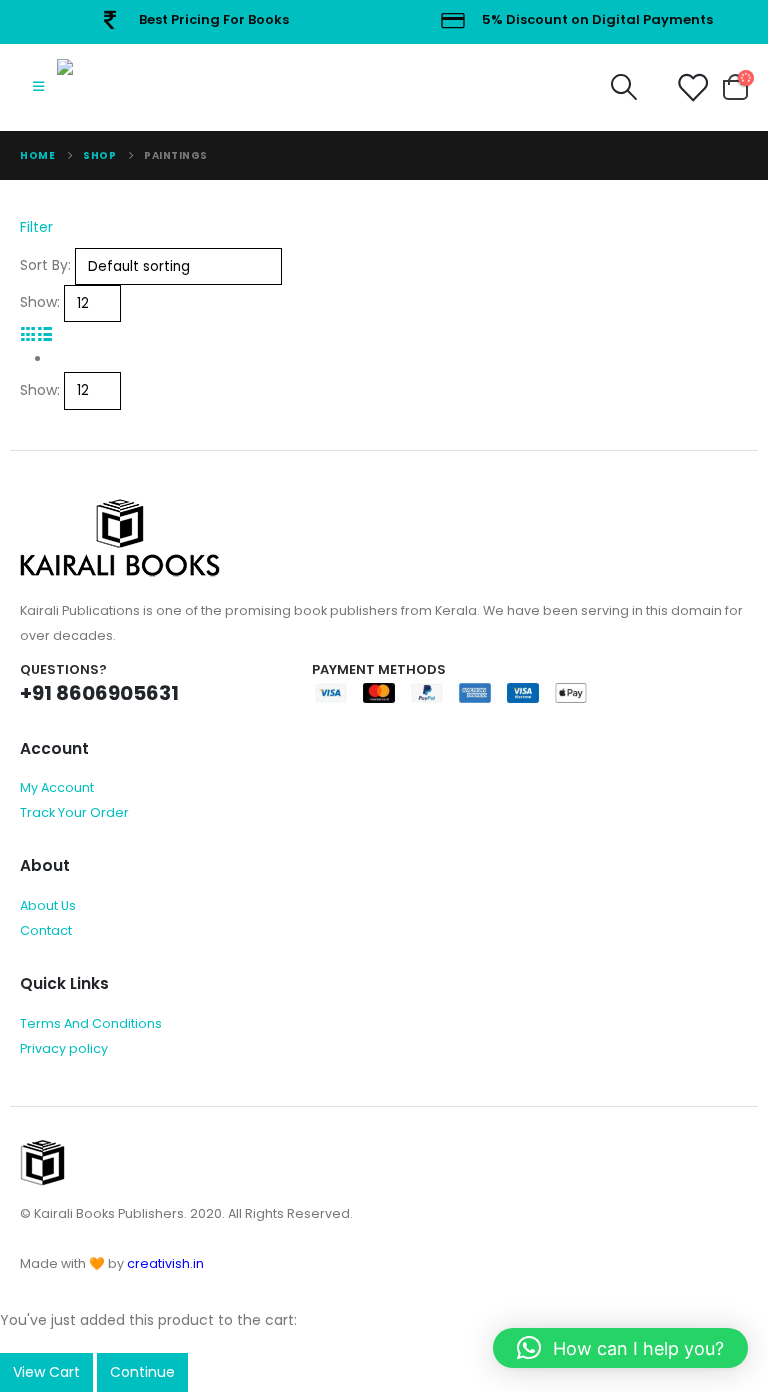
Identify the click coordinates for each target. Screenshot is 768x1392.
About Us (48, 905)
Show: (40, 302)
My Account (57, 787)
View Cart (46, 1372)
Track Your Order (74, 812)
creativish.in (165, 1263)
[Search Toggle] (623, 87)
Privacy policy (64, 1048)
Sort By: (45, 265)
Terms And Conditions (91, 1023)
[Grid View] (28, 334)
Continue (142, 1372)
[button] (620, 1348)
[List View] (45, 334)
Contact (46, 930)
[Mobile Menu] (38, 87)
